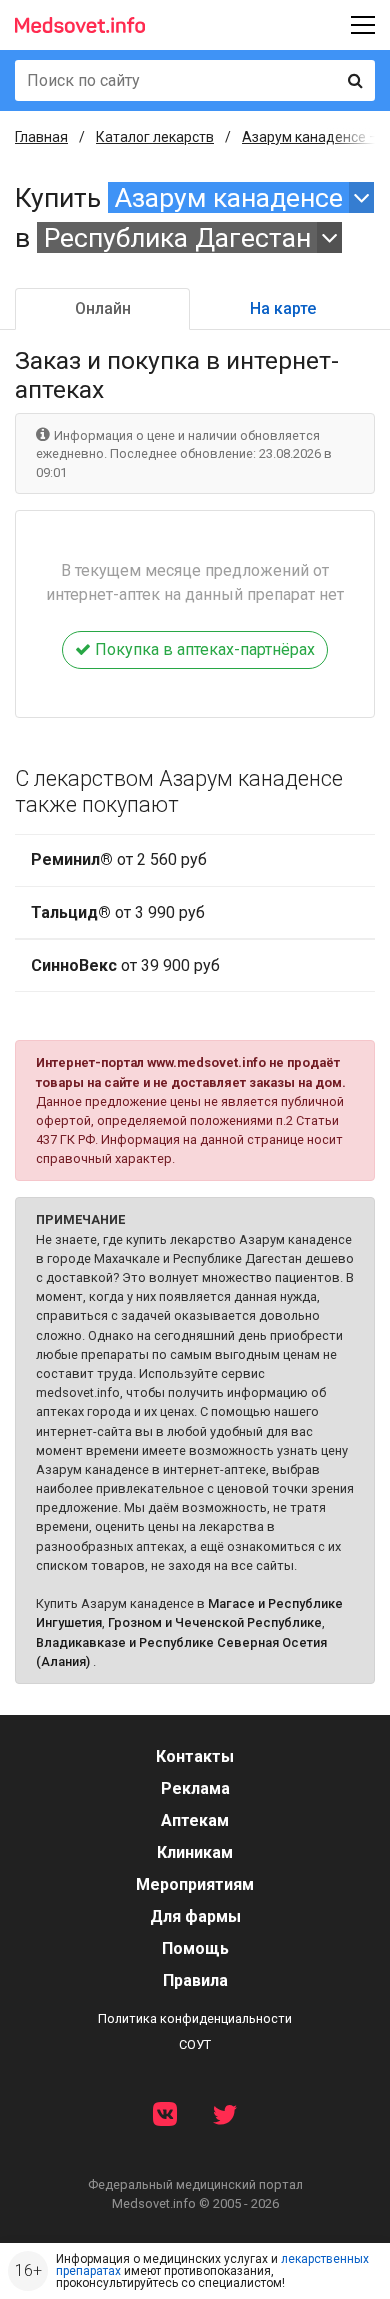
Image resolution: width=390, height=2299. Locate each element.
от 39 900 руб (125, 965)
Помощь (195, 1948)
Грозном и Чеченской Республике (215, 1622)
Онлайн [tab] (103, 308)
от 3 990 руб (118, 912)
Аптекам (195, 1820)
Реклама (195, 1788)
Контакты (195, 1756)
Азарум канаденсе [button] (229, 197)
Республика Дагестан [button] (177, 237)
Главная (41, 137)
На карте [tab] (283, 308)
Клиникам (195, 1852)
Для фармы (195, 1916)
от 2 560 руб (119, 859)
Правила (195, 1980)
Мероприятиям (195, 1884)
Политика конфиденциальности (195, 2018)
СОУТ (195, 2044)
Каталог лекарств (155, 137)
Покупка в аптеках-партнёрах (203, 649)
